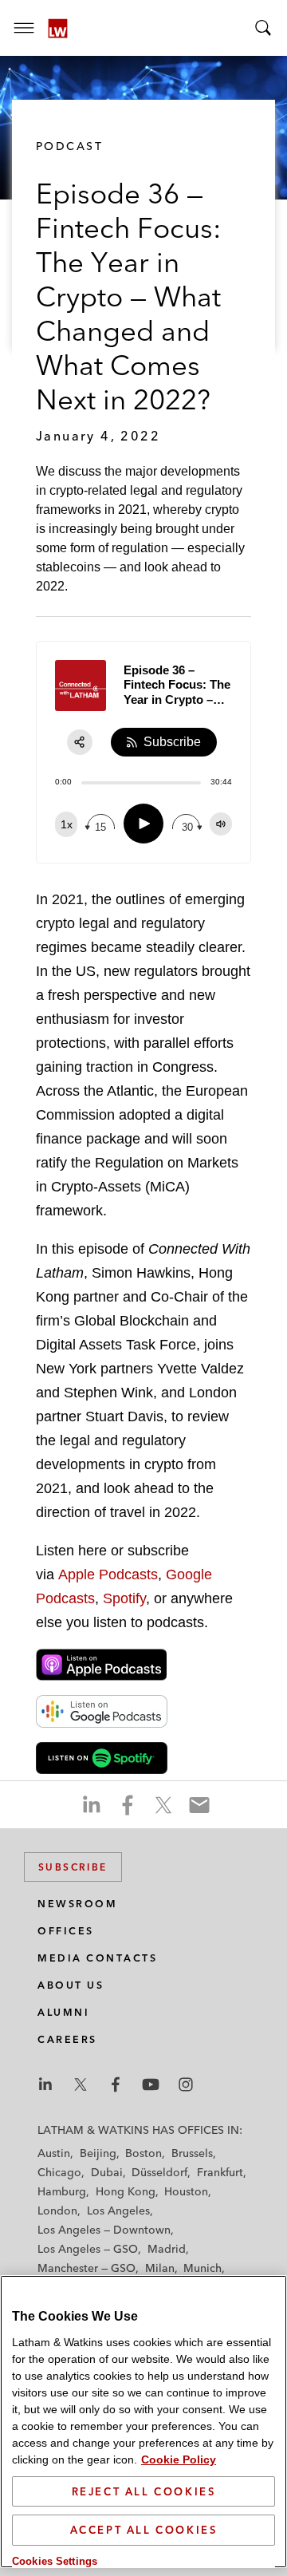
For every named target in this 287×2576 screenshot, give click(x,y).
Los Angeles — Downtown (104, 2230)
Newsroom (77, 1904)
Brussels (192, 2153)
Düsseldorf (159, 2172)
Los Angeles (118, 2211)
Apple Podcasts (108, 1574)
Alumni (63, 2012)
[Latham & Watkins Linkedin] (45, 2084)
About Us (71, 1985)
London (57, 2211)
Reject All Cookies (144, 2491)
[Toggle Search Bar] (263, 28)
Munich (202, 2268)
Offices (66, 1931)
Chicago (59, 2172)
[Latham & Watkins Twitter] (81, 2084)
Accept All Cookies (144, 2530)
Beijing (98, 2153)
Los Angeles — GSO (88, 2249)
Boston (143, 2153)
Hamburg (62, 2191)
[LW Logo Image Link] (58, 28)
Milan (160, 2268)
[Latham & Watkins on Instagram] (186, 2084)
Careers (67, 2039)
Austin (54, 2153)
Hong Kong (126, 2191)
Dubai (107, 2172)
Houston (186, 2191)
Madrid (167, 2249)
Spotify (124, 1598)
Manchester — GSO (86, 2268)
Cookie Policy (179, 2459)
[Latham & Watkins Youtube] (151, 2084)
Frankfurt (220, 2172)
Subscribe (73, 1867)
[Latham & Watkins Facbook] (116, 2084)
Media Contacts (97, 1958)
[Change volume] (221, 824)
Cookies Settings (55, 2561)
